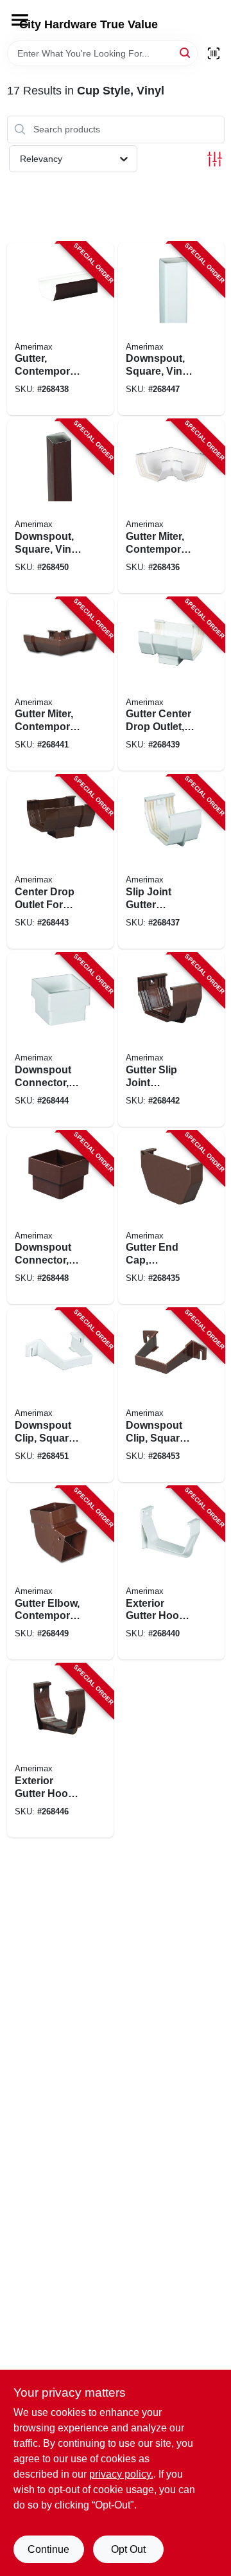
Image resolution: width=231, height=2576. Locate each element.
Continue (48, 2549)
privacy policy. (121, 2474)
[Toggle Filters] (215, 159)
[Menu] (20, 20)
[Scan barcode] (214, 53)
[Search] (186, 52)
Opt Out (128, 2549)
